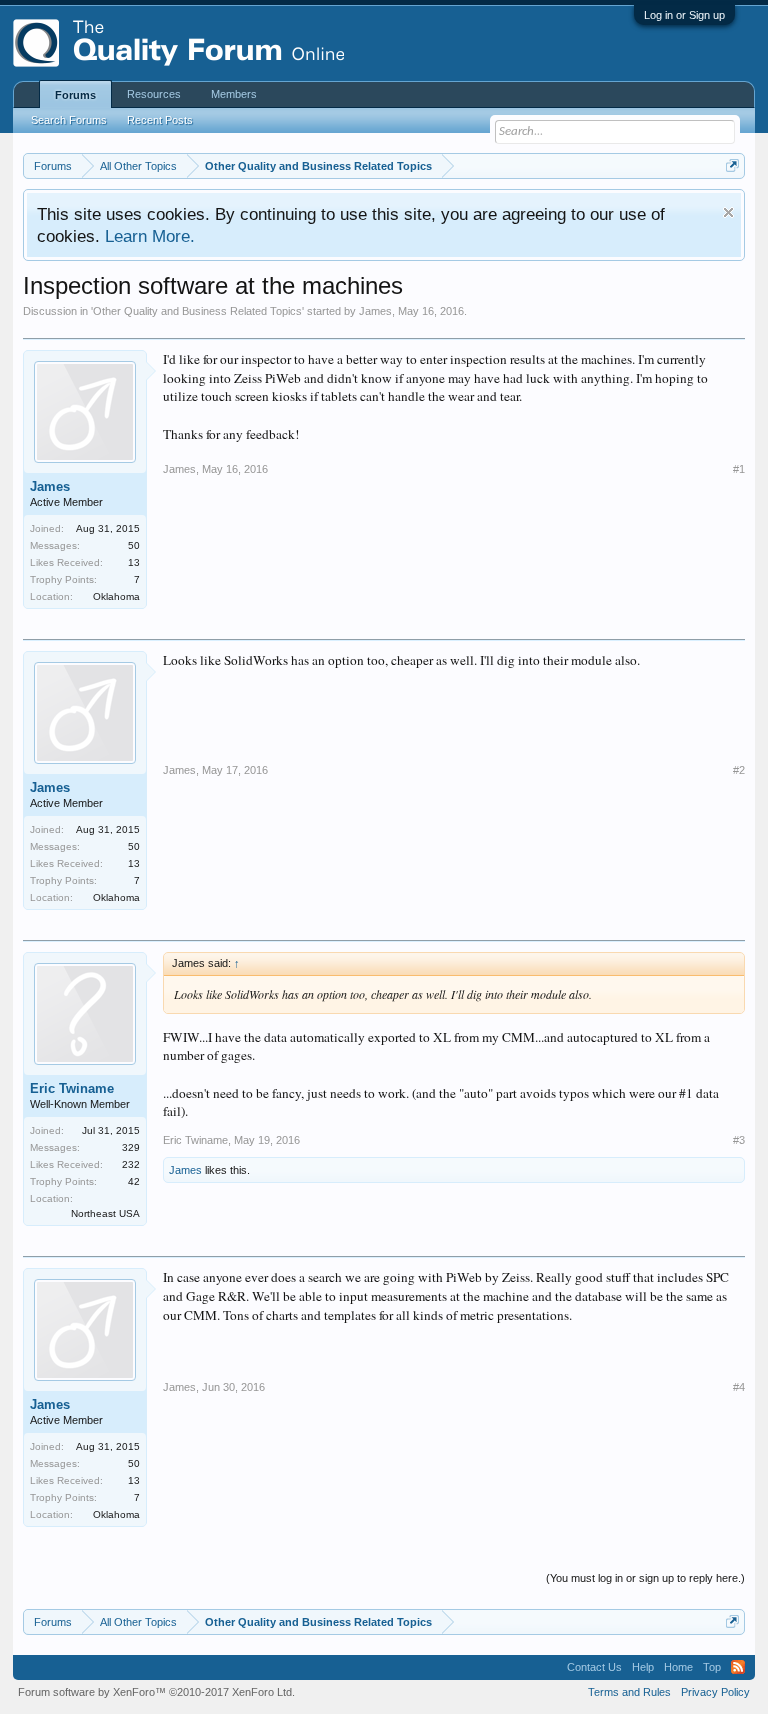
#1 (739, 469)
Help (643, 1667)
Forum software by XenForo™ (156, 1692)
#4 (739, 1387)
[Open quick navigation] (732, 165)
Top (712, 1667)
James (375, 311)
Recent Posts (160, 120)
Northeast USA (105, 1213)
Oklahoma (116, 596)
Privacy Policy (715, 1692)
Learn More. (150, 236)
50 (134, 545)
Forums (75, 95)
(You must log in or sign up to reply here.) (645, 1578)
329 (131, 1147)
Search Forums (69, 120)
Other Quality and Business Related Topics (197, 311)
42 (134, 1181)
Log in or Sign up (684, 15)
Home (678, 1667)
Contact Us (594, 1667)
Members (234, 94)
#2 (739, 770)
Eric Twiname (72, 1088)
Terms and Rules (629, 1692)
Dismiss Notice (728, 212)
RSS (738, 1667)
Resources (154, 94)
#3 (739, 1140)
